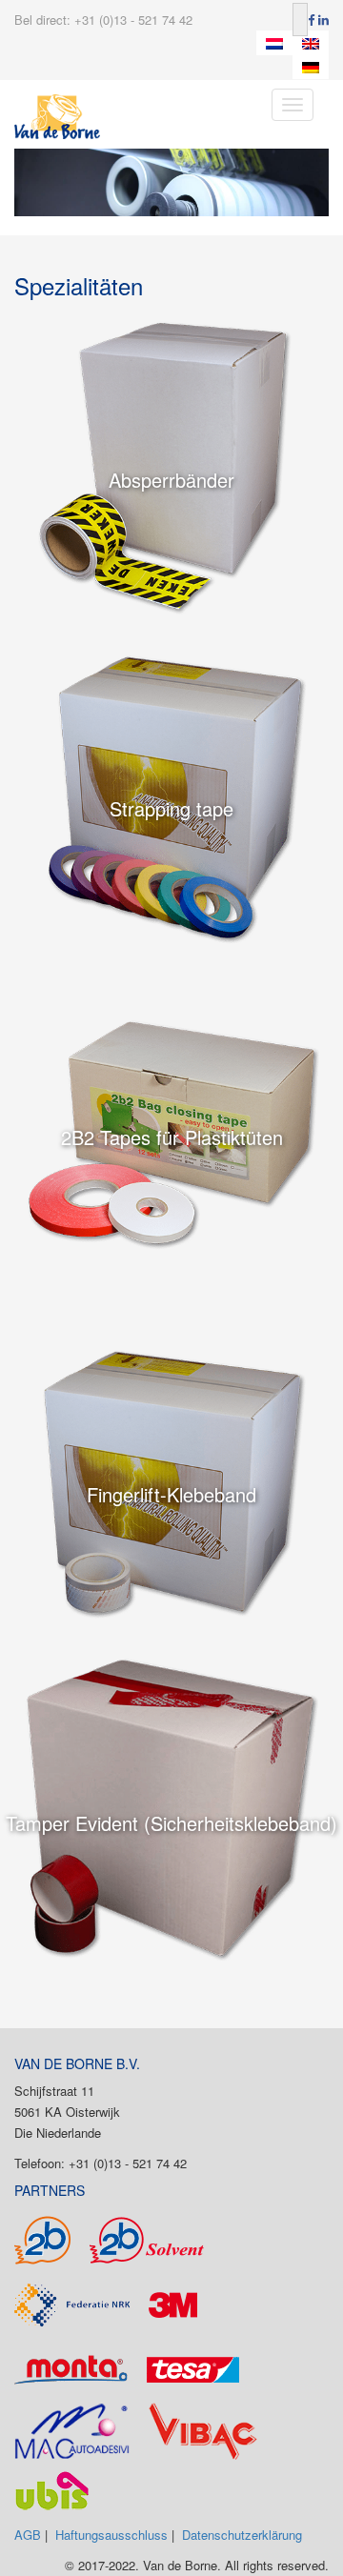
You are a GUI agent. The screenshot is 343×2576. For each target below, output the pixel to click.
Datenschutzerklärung (242, 2535)
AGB (28, 2535)
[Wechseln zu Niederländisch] (274, 43)
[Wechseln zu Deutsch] (311, 68)
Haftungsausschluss (111, 2535)
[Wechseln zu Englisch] (311, 43)
